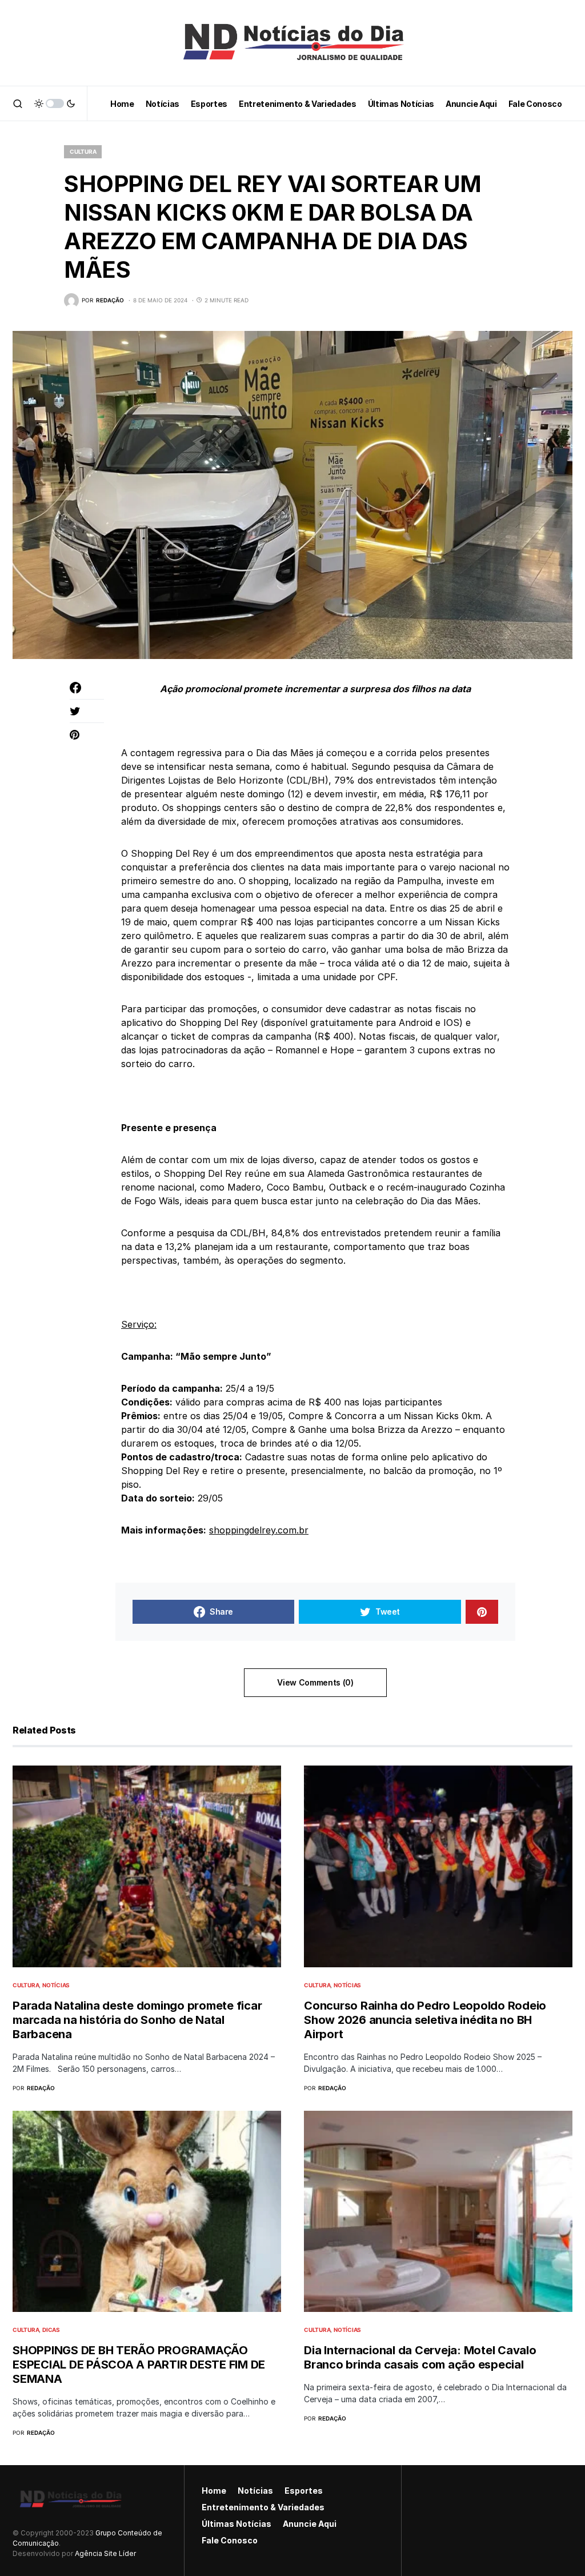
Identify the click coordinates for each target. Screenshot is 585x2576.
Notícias (56, 1985)
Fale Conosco (230, 2540)
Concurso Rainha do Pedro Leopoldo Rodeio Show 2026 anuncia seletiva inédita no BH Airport (425, 2020)
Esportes (304, 2491)
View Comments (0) (315, 1682)
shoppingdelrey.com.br (259, 1530)
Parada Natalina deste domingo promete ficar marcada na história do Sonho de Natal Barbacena (137, 2020)
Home (214, 2491)
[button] (18, 103)
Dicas (51, 2330)
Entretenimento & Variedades (263, 2507)
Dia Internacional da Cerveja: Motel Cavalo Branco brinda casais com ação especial (420, 2357)
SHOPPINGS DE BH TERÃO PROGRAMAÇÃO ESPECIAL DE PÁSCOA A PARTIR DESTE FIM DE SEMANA (139, 2365)
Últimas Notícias (237, 2524)
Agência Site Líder (105, 2553)
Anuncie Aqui (310, 2524)
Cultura (83, 151)
